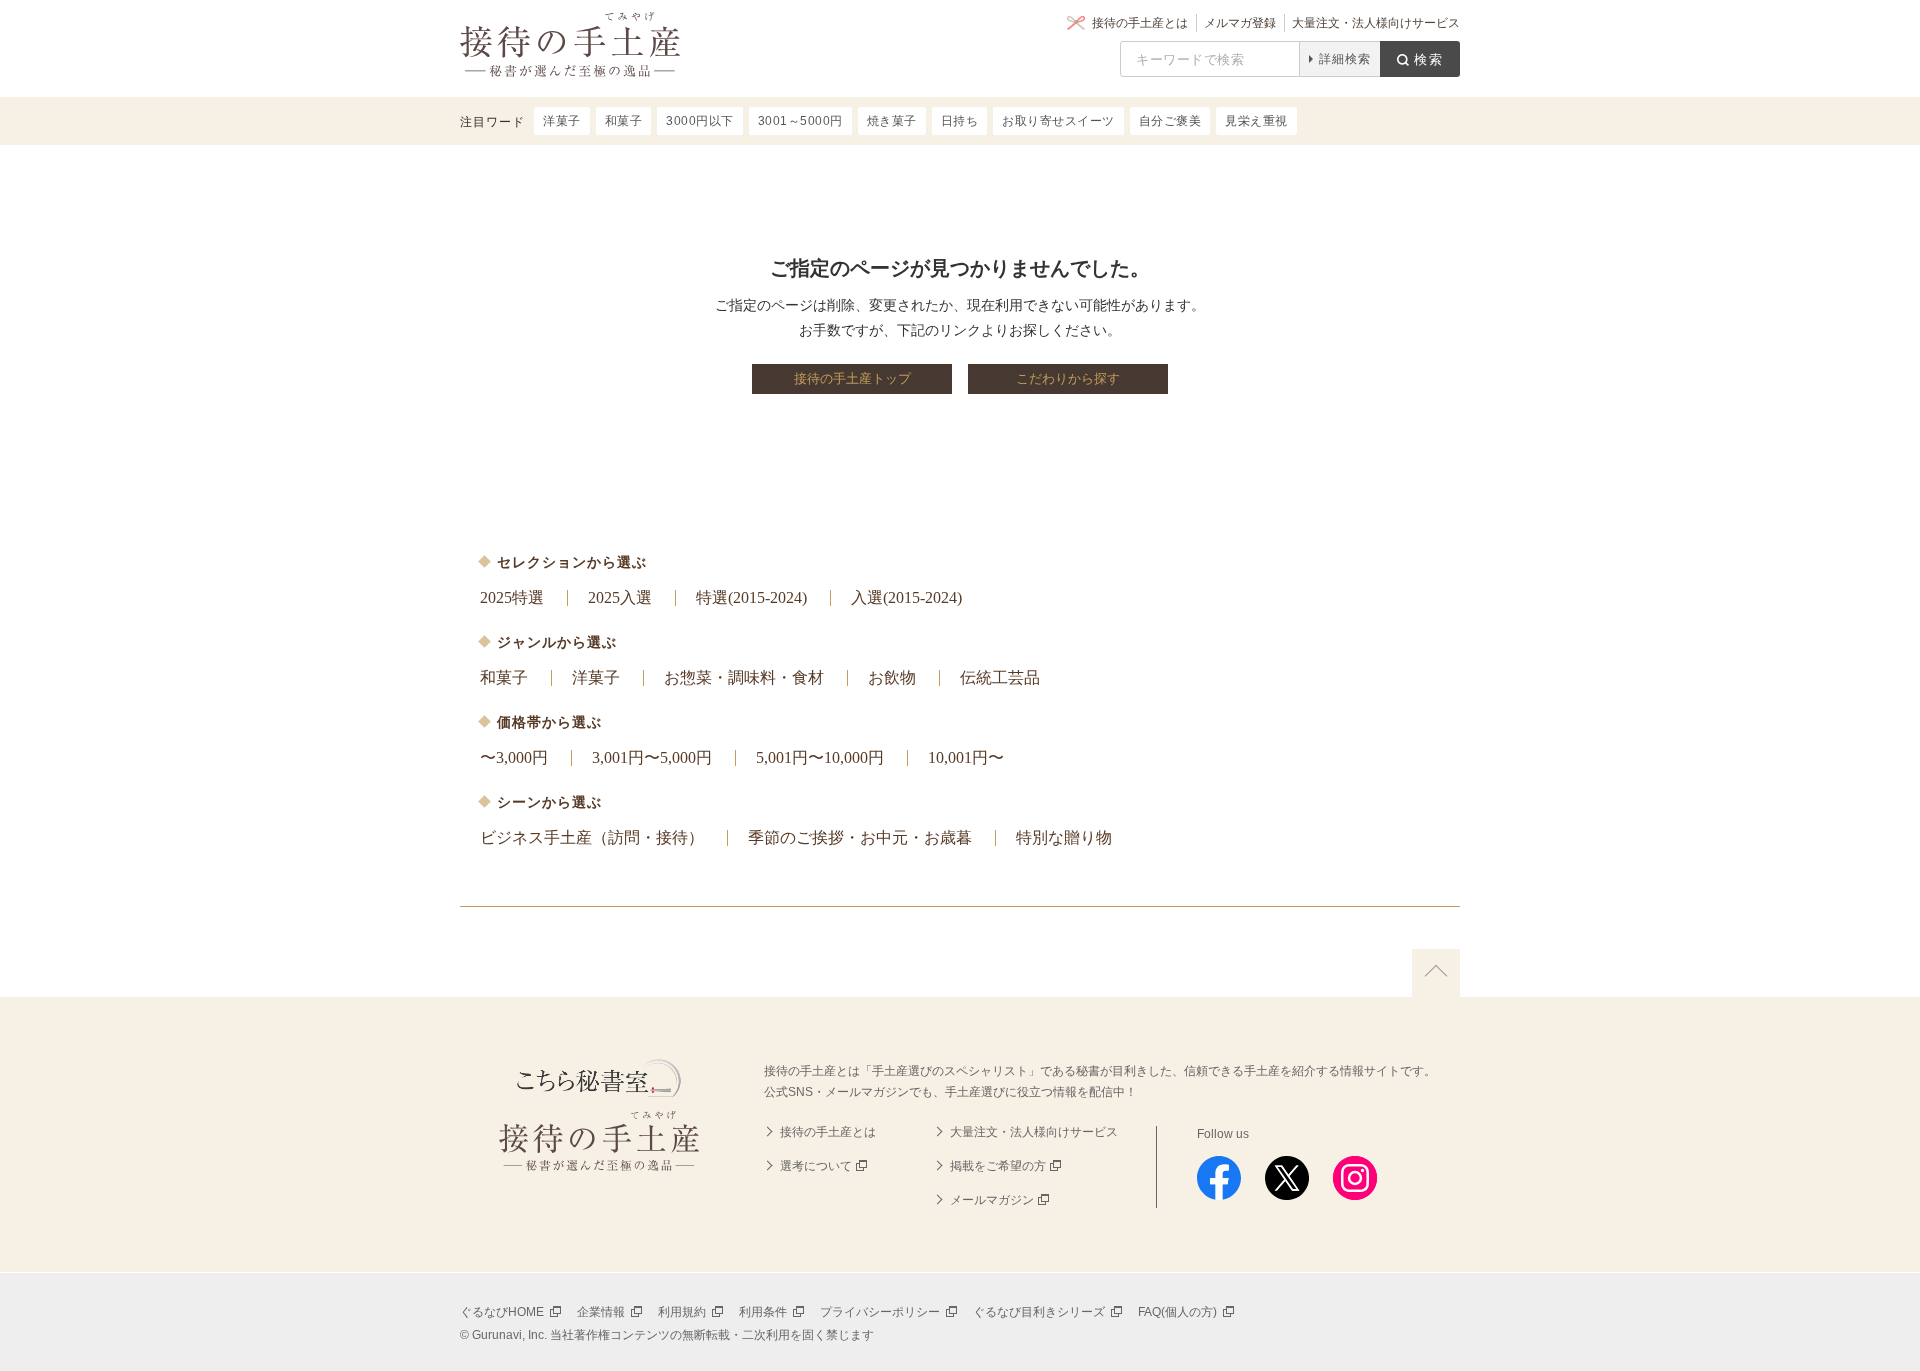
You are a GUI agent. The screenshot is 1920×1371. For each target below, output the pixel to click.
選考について (816, 1166)
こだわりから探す (1068, 378)
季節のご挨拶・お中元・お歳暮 (860, 837)
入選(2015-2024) (906, 597)
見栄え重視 (1256, 121)
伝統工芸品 (1000, 677)
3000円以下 (700, 121)
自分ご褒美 (1170, 121)
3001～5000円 (800, 121)
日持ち (960, 121)
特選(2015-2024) (751, 597)
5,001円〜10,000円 (820, 757)
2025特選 (512, 597)
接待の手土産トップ (852, 378)
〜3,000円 (514, 757)
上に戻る (1436, 973)
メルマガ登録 (1240, 23)
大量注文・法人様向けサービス (1376, 23)
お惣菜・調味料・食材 (744, 677)
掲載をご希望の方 (998, 1166)
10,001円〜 (966, 757)
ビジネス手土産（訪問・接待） (592, 837)
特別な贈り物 (1064, 837)
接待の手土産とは (1140, 23)
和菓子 (504, 677)
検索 (1429, 59)
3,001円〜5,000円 (652, 757)
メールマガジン (992, 1200)
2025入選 (620, 597)
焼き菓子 (892, 121)
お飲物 (892, 677)
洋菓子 (596, 677)
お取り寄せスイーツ (1058, 121)
